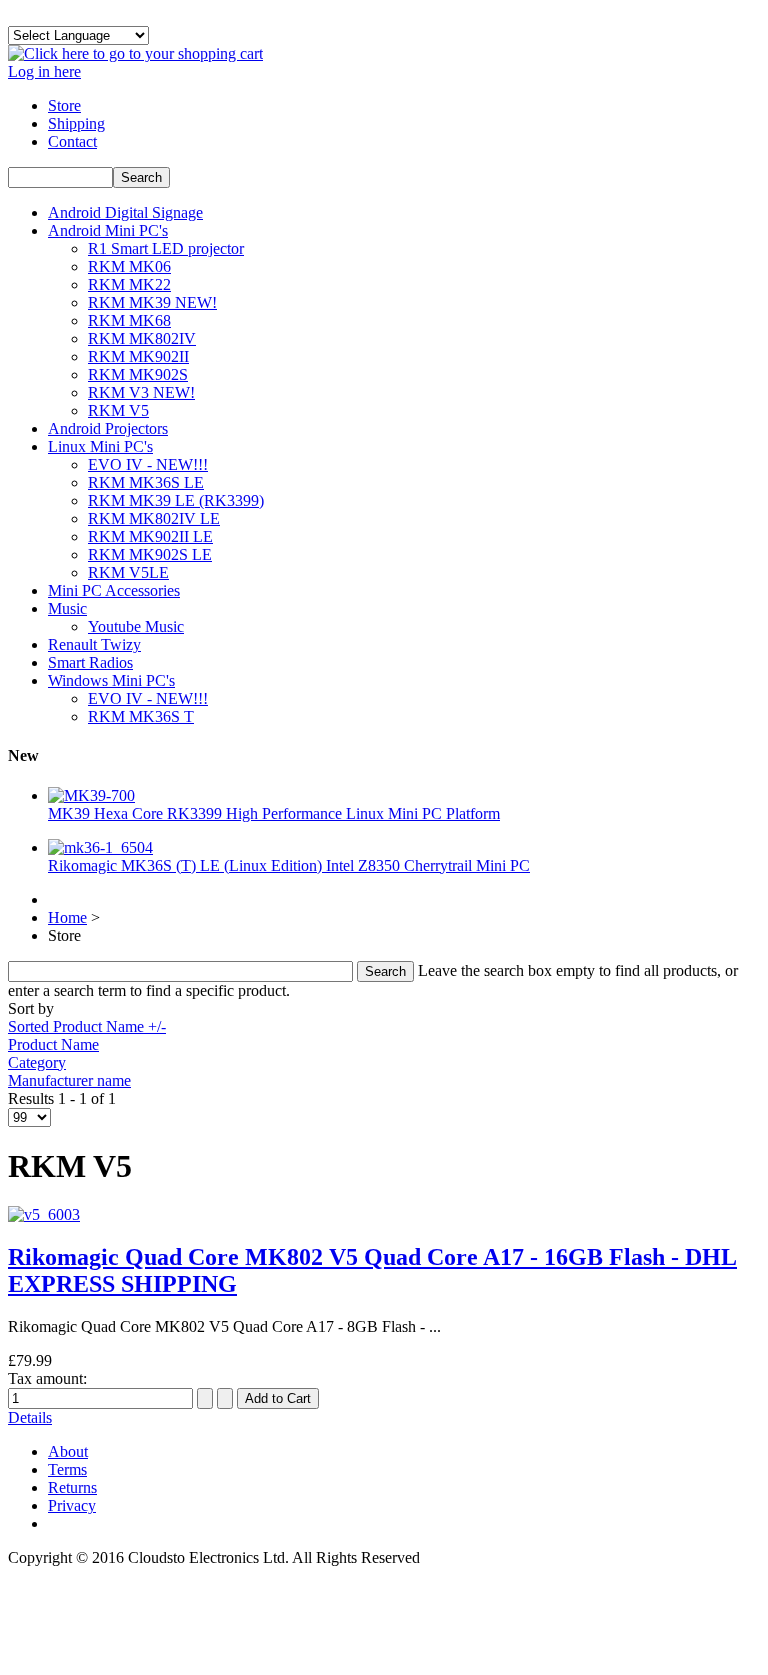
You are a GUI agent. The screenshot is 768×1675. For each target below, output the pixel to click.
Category (37, 1062)
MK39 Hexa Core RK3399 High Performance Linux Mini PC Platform (274, 813)
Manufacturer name (69, 1080)
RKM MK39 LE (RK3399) (176, 500)
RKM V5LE (128, 572)
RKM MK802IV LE (154, 518)
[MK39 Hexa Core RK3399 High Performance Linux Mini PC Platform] (91, 795)
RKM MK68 (129, 320)
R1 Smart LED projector (166, 248)
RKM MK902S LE (150, 554)
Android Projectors (108, 428)
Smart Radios (90, 662)
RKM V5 (118, 410)
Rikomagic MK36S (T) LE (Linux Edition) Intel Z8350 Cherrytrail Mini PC (289, 865)
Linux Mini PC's (100, 446)
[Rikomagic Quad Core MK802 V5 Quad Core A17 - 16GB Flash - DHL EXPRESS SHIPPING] (44, 1214)
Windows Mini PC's (111, 680)
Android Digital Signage (125, 212)
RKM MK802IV (142, 338)
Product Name (53, 1044)
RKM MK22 (129, 284)
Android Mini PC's (108, 230)
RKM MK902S (138, 374)
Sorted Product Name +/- (87, 1026)
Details (30, 1417)
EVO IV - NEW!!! (148, 464)
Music (67, 608)
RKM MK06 (129, 266)
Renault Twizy (94, 644)
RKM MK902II (138, 356)
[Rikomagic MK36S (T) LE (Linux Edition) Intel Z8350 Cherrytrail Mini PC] (100, 847)
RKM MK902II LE (150, 536)
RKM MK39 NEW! (152, 302)
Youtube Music (136, 626)
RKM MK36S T (141, 716)
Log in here (44, 71)
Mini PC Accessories (114, 590)
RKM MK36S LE (146, 482)
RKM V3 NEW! (141, 392)
